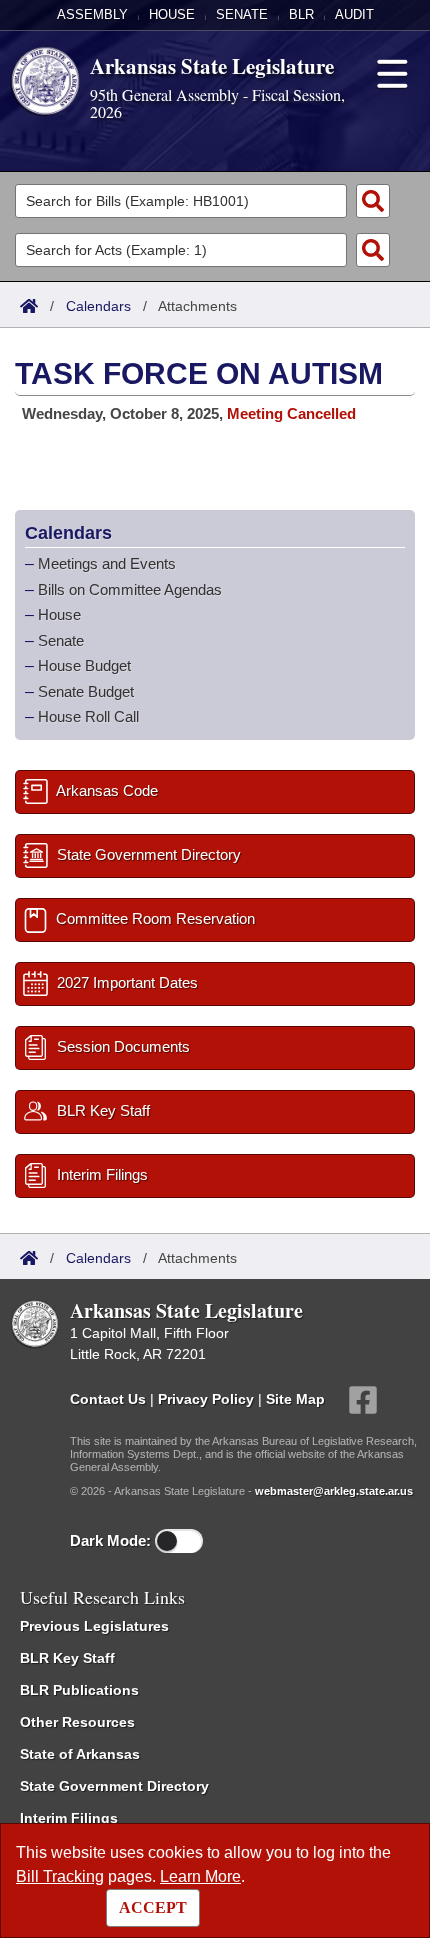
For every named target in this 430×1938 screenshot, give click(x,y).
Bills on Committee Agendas (130, 589)
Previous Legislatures (94, 1626)
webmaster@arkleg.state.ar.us (334, 1491)
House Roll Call (88, 716)
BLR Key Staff (67, 1658)
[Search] (373, 201)
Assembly (92, 14)
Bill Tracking (60, 1876)
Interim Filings (69, 1818)
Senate (242, 14)
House (172, 14)
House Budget (84, 665)
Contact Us (108, 1398)
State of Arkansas (80, 1754)
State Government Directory (114, 1786)
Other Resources (77, 1722)
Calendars (98, 306)
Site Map (295, 1398)
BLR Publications (79, 1690)
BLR (301, 14)
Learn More (200, 1876)
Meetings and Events (107, 563)
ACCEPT (153, 1907)
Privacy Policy (206, 1398)
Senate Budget (86, 691)
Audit (354, 14)
